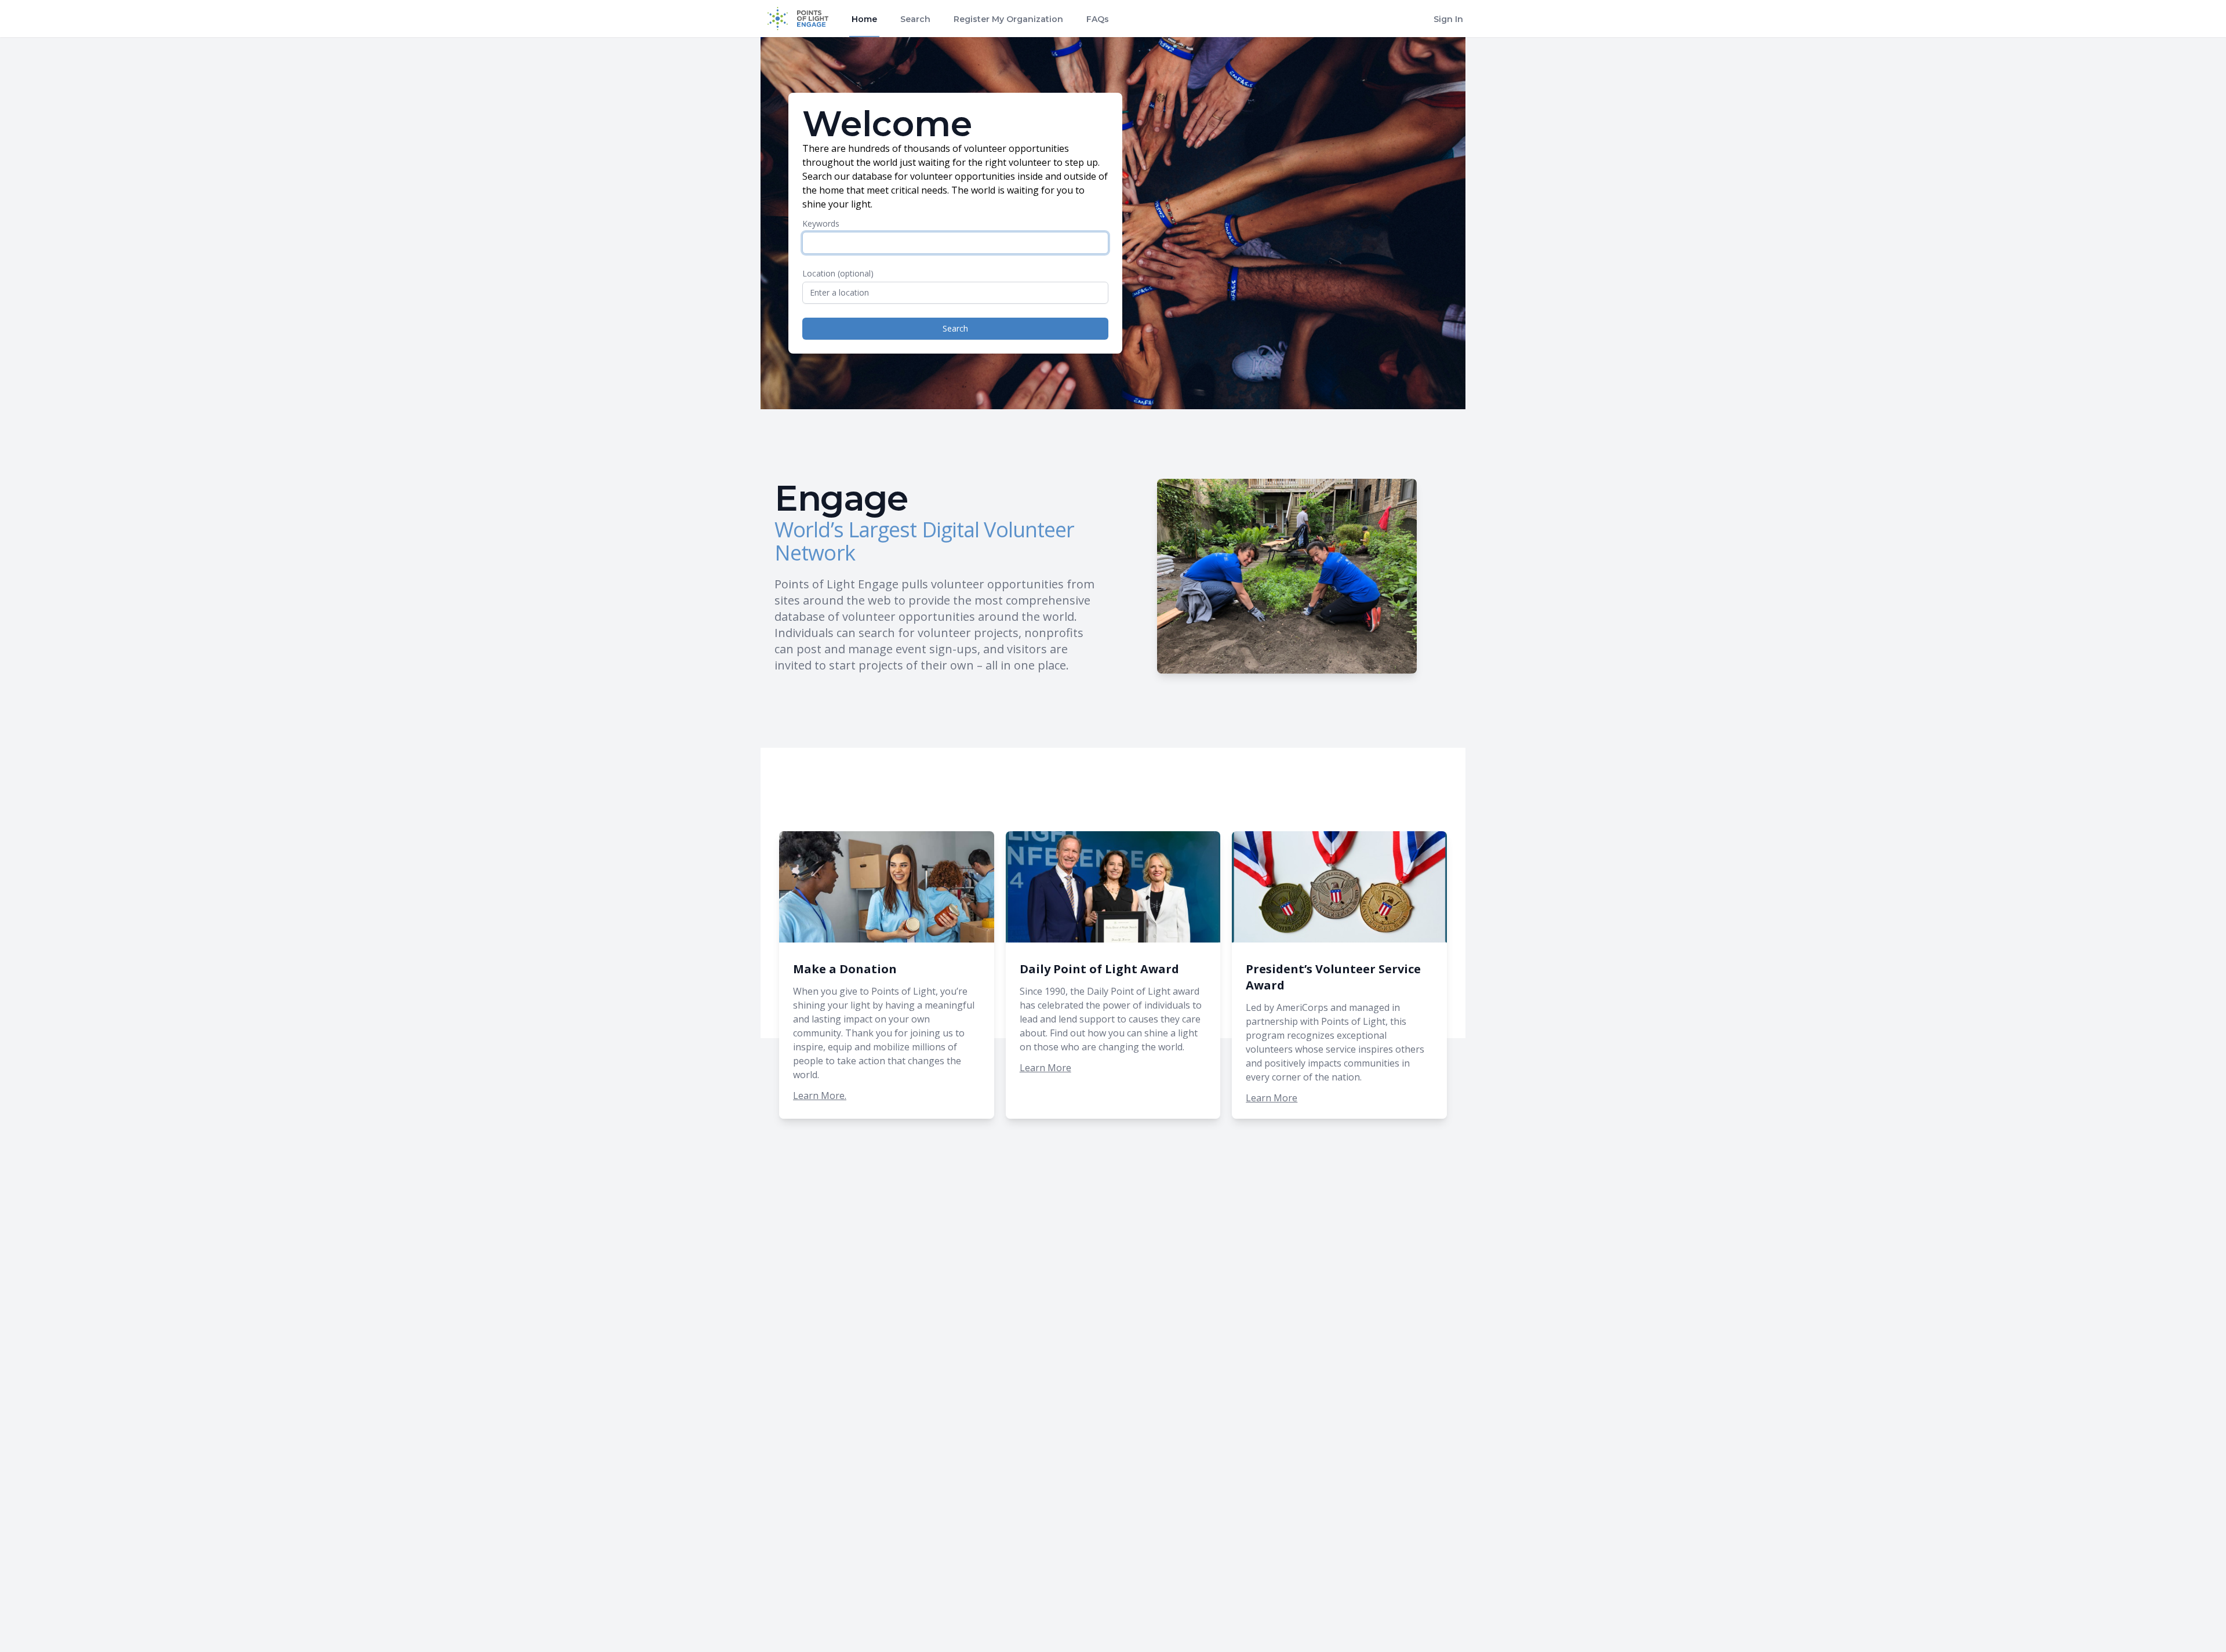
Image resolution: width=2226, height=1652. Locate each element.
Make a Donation (845, 969)
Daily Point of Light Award (1099, 969)
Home (864, 19)
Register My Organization (1008, 19)
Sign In (1448, 19)
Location (838, 273)
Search (915, 19)
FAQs (1098, 19)
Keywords (821, 223)
